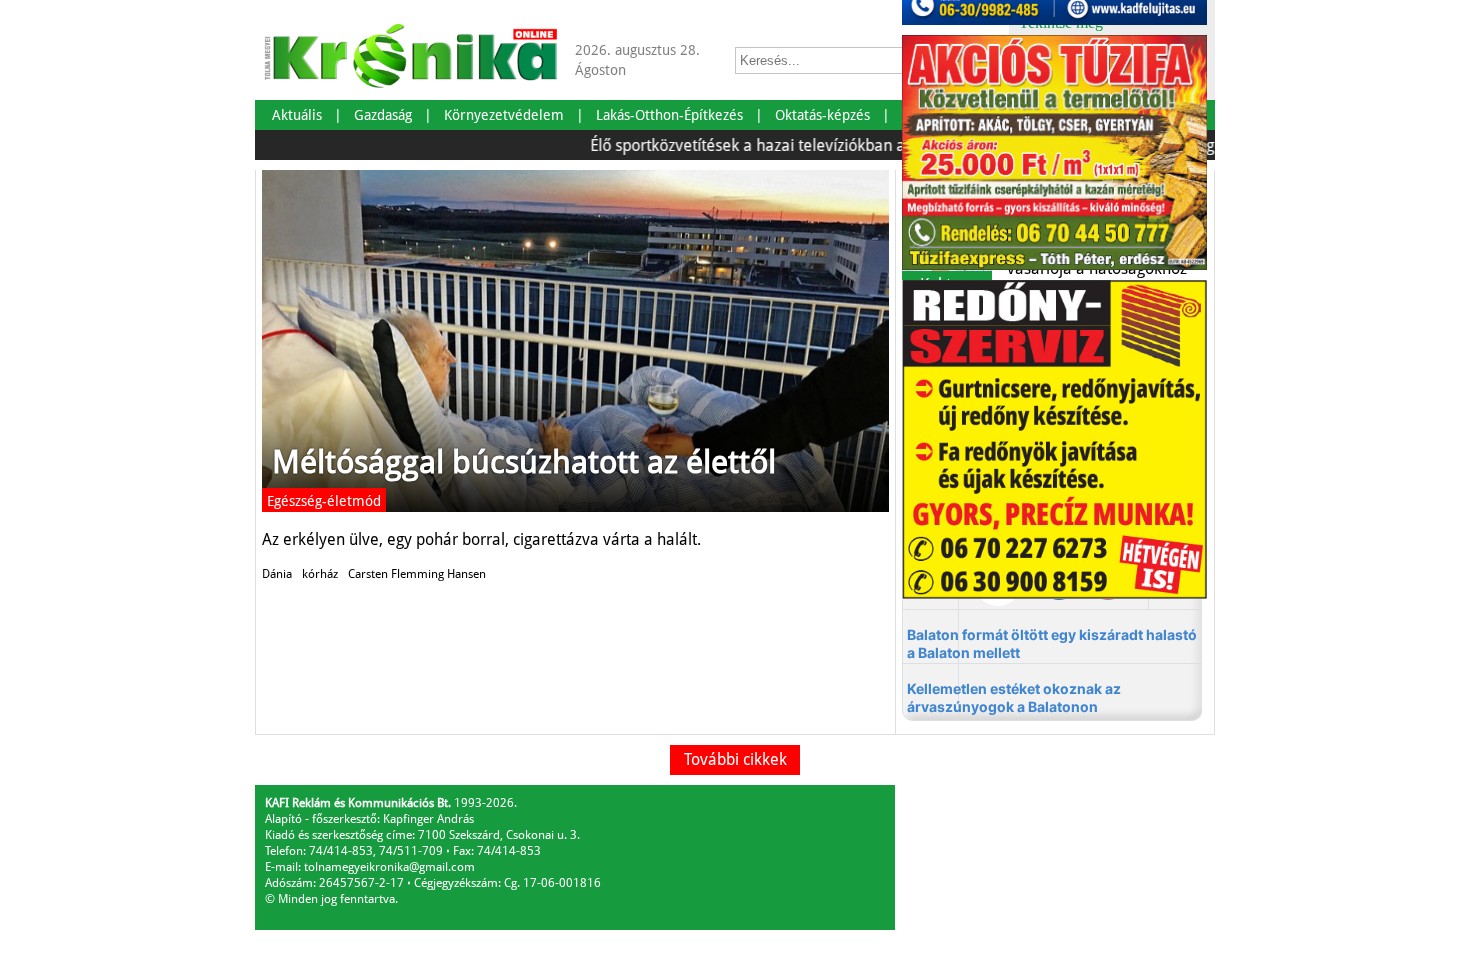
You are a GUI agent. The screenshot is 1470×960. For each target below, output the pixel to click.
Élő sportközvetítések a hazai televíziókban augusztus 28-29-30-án (804, 145)
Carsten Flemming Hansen (417, 574)
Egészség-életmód (324, 501)
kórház (320, 574)
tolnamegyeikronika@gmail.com (389, 867)
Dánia (277, 574)
